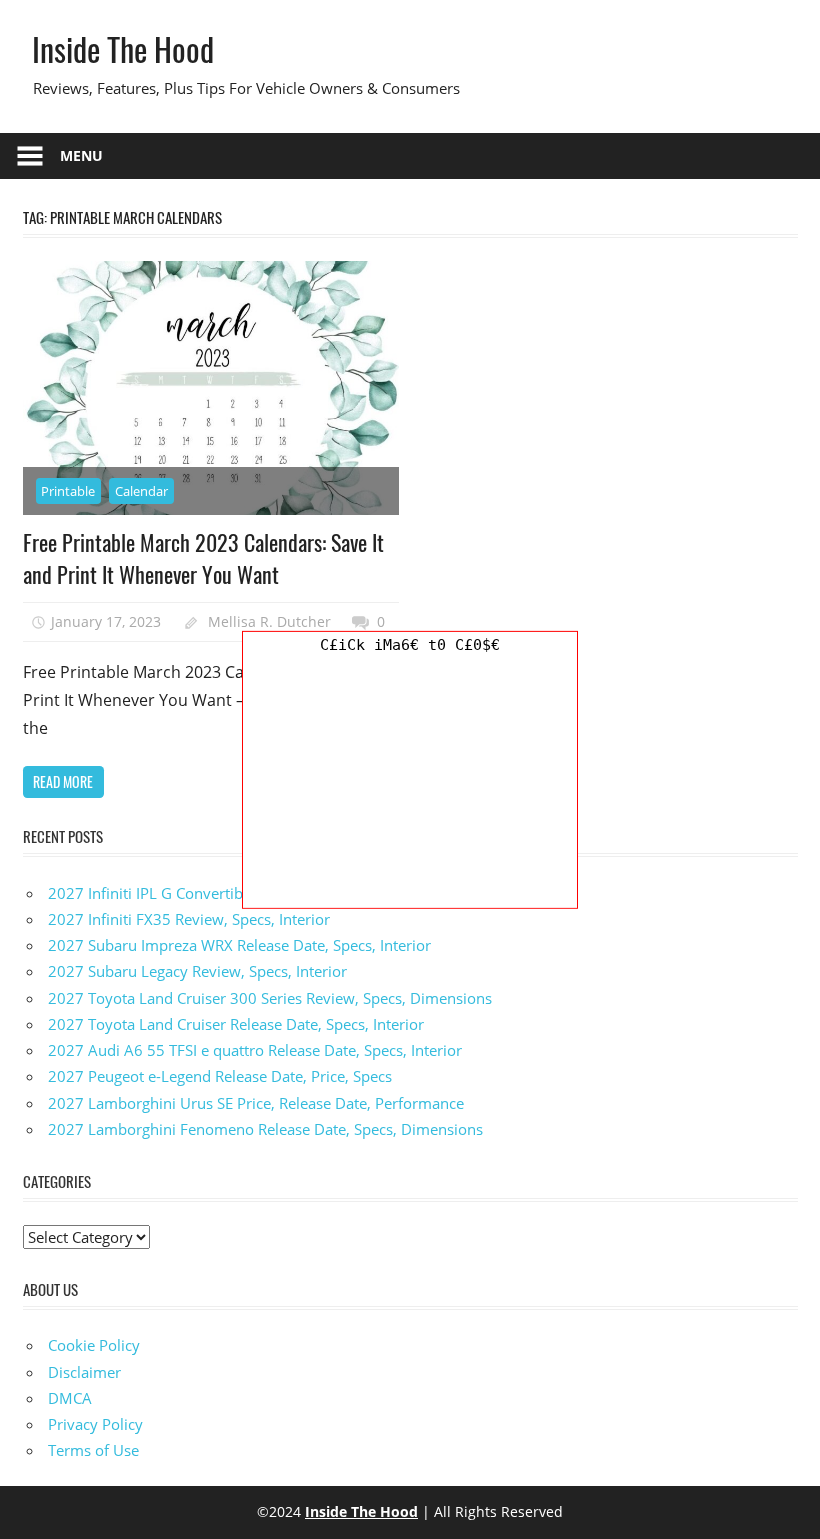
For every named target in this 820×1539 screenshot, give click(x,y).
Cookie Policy (94, 1345)
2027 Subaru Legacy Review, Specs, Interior (197, 971)
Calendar (141, 491)
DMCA (70, 1398)
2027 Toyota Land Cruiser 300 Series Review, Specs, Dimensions (270, 998)
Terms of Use (93, 1450)
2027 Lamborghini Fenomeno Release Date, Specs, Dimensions (265, 1129)
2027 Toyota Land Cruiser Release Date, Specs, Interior (236, 1024)
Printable (68, 491)
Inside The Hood (123, 48)
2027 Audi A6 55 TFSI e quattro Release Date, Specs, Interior (255, 1050)
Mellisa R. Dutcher (269, 621)
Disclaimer (84, 1372)
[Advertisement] (410, 783)
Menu (81, 155)
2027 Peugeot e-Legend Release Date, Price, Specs (220, 1076)
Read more (63, 781)
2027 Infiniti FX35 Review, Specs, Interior (189, 919)
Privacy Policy (95, 1424)
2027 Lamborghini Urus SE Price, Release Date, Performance (256, 1103)
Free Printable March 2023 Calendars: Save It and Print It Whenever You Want (203, 558)
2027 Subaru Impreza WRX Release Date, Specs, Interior (239, 945)
